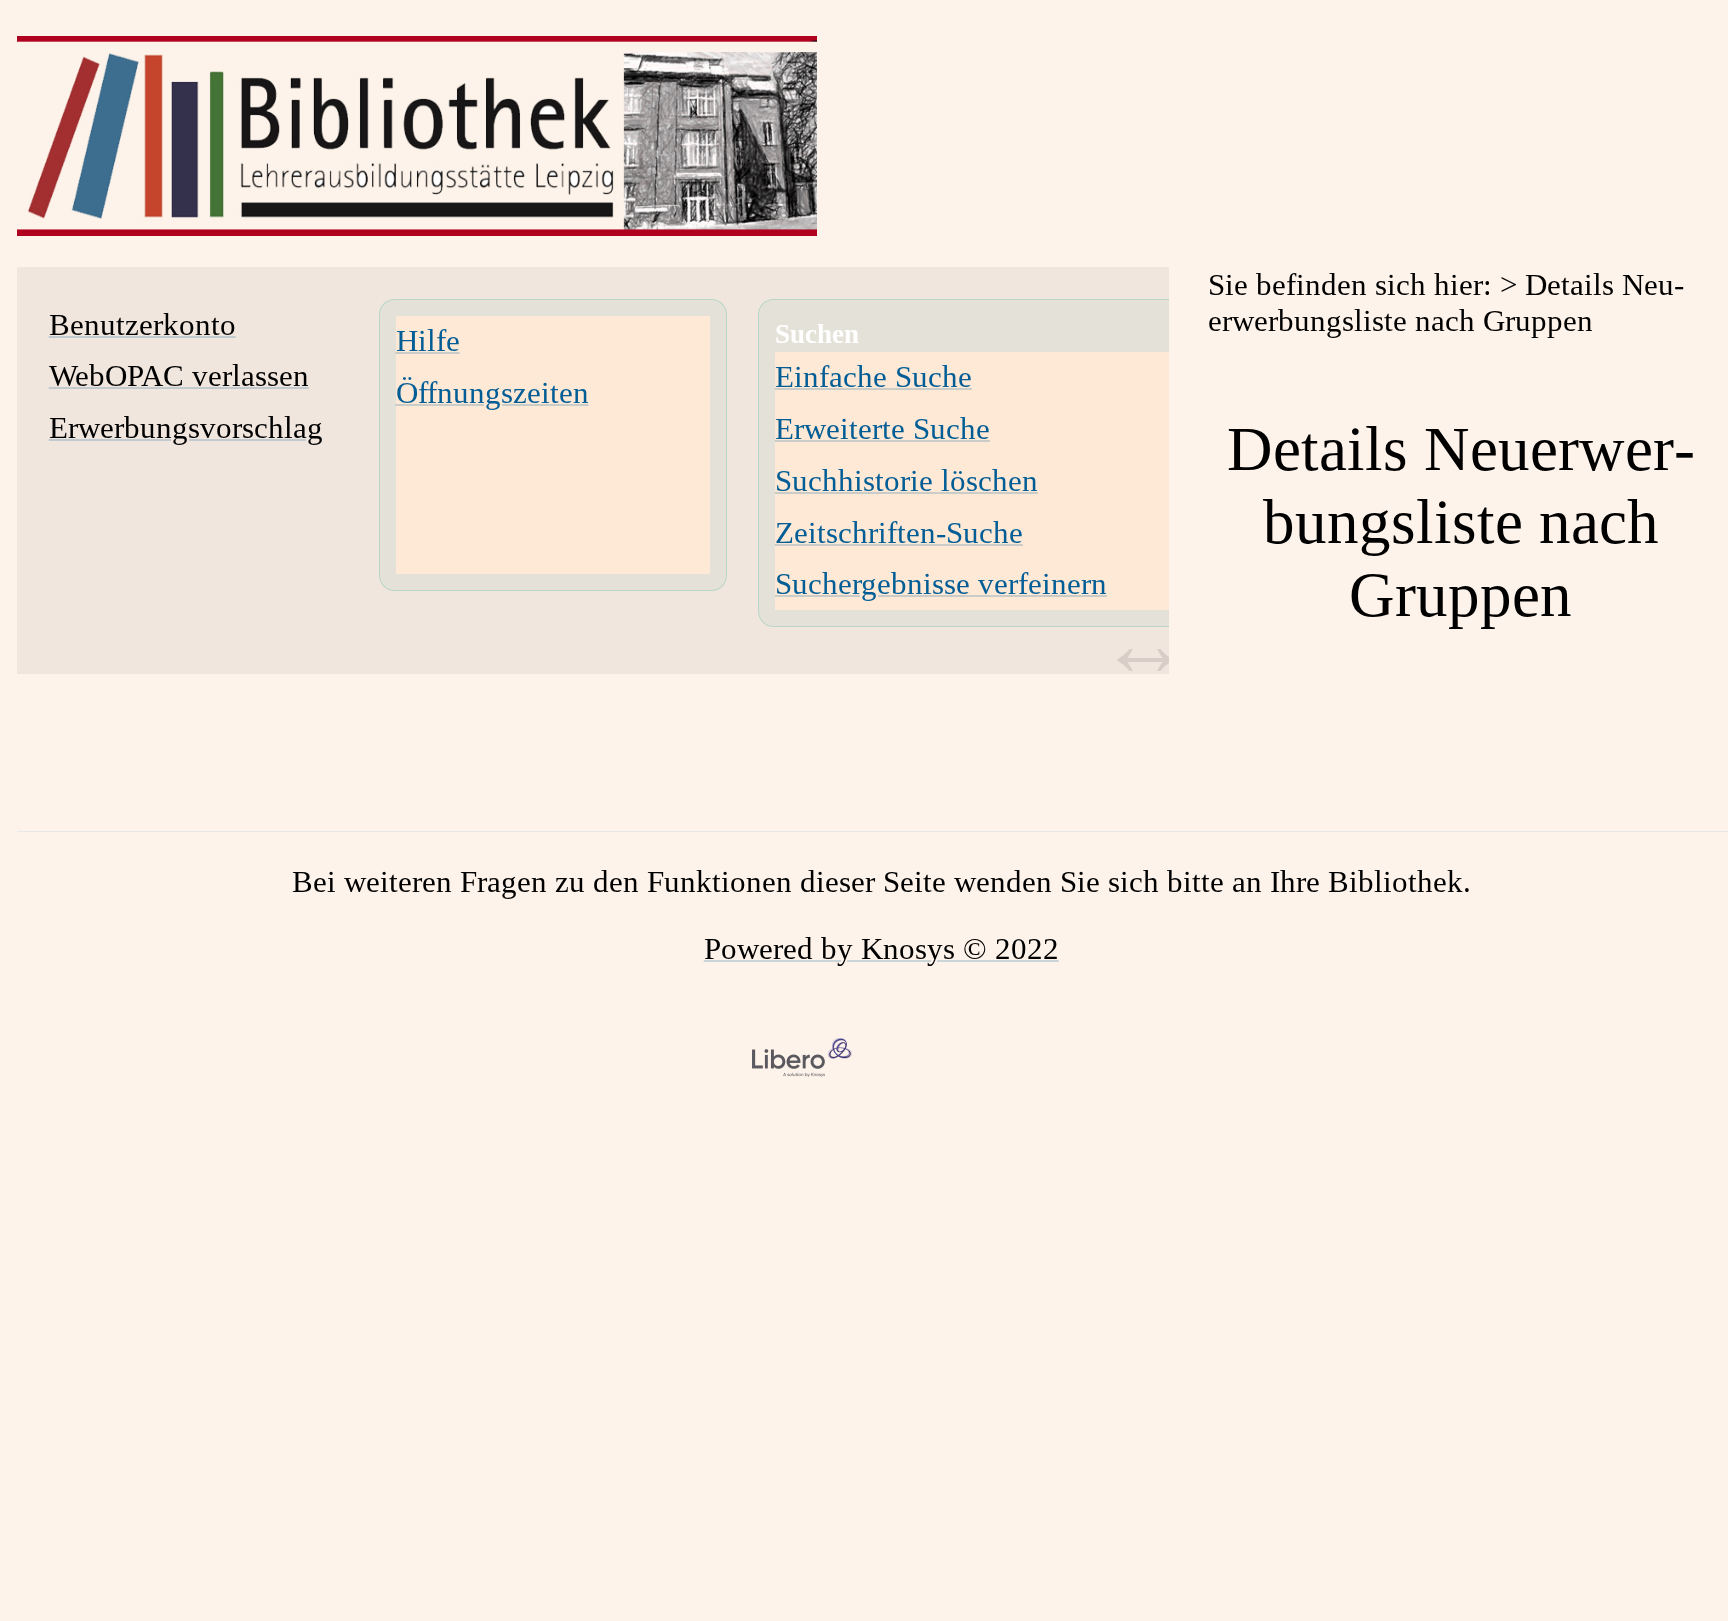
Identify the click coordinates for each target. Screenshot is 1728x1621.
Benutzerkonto (142, 324)
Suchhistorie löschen (906, 480)
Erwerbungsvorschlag (186, 427)
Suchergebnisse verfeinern (941, 583)
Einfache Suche (873, 376)
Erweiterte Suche (882, 428)
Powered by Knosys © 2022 (881, 948)
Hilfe (428, 340)
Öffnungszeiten (492, 392)
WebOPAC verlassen (179, 375)
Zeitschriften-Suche (899, 532)
